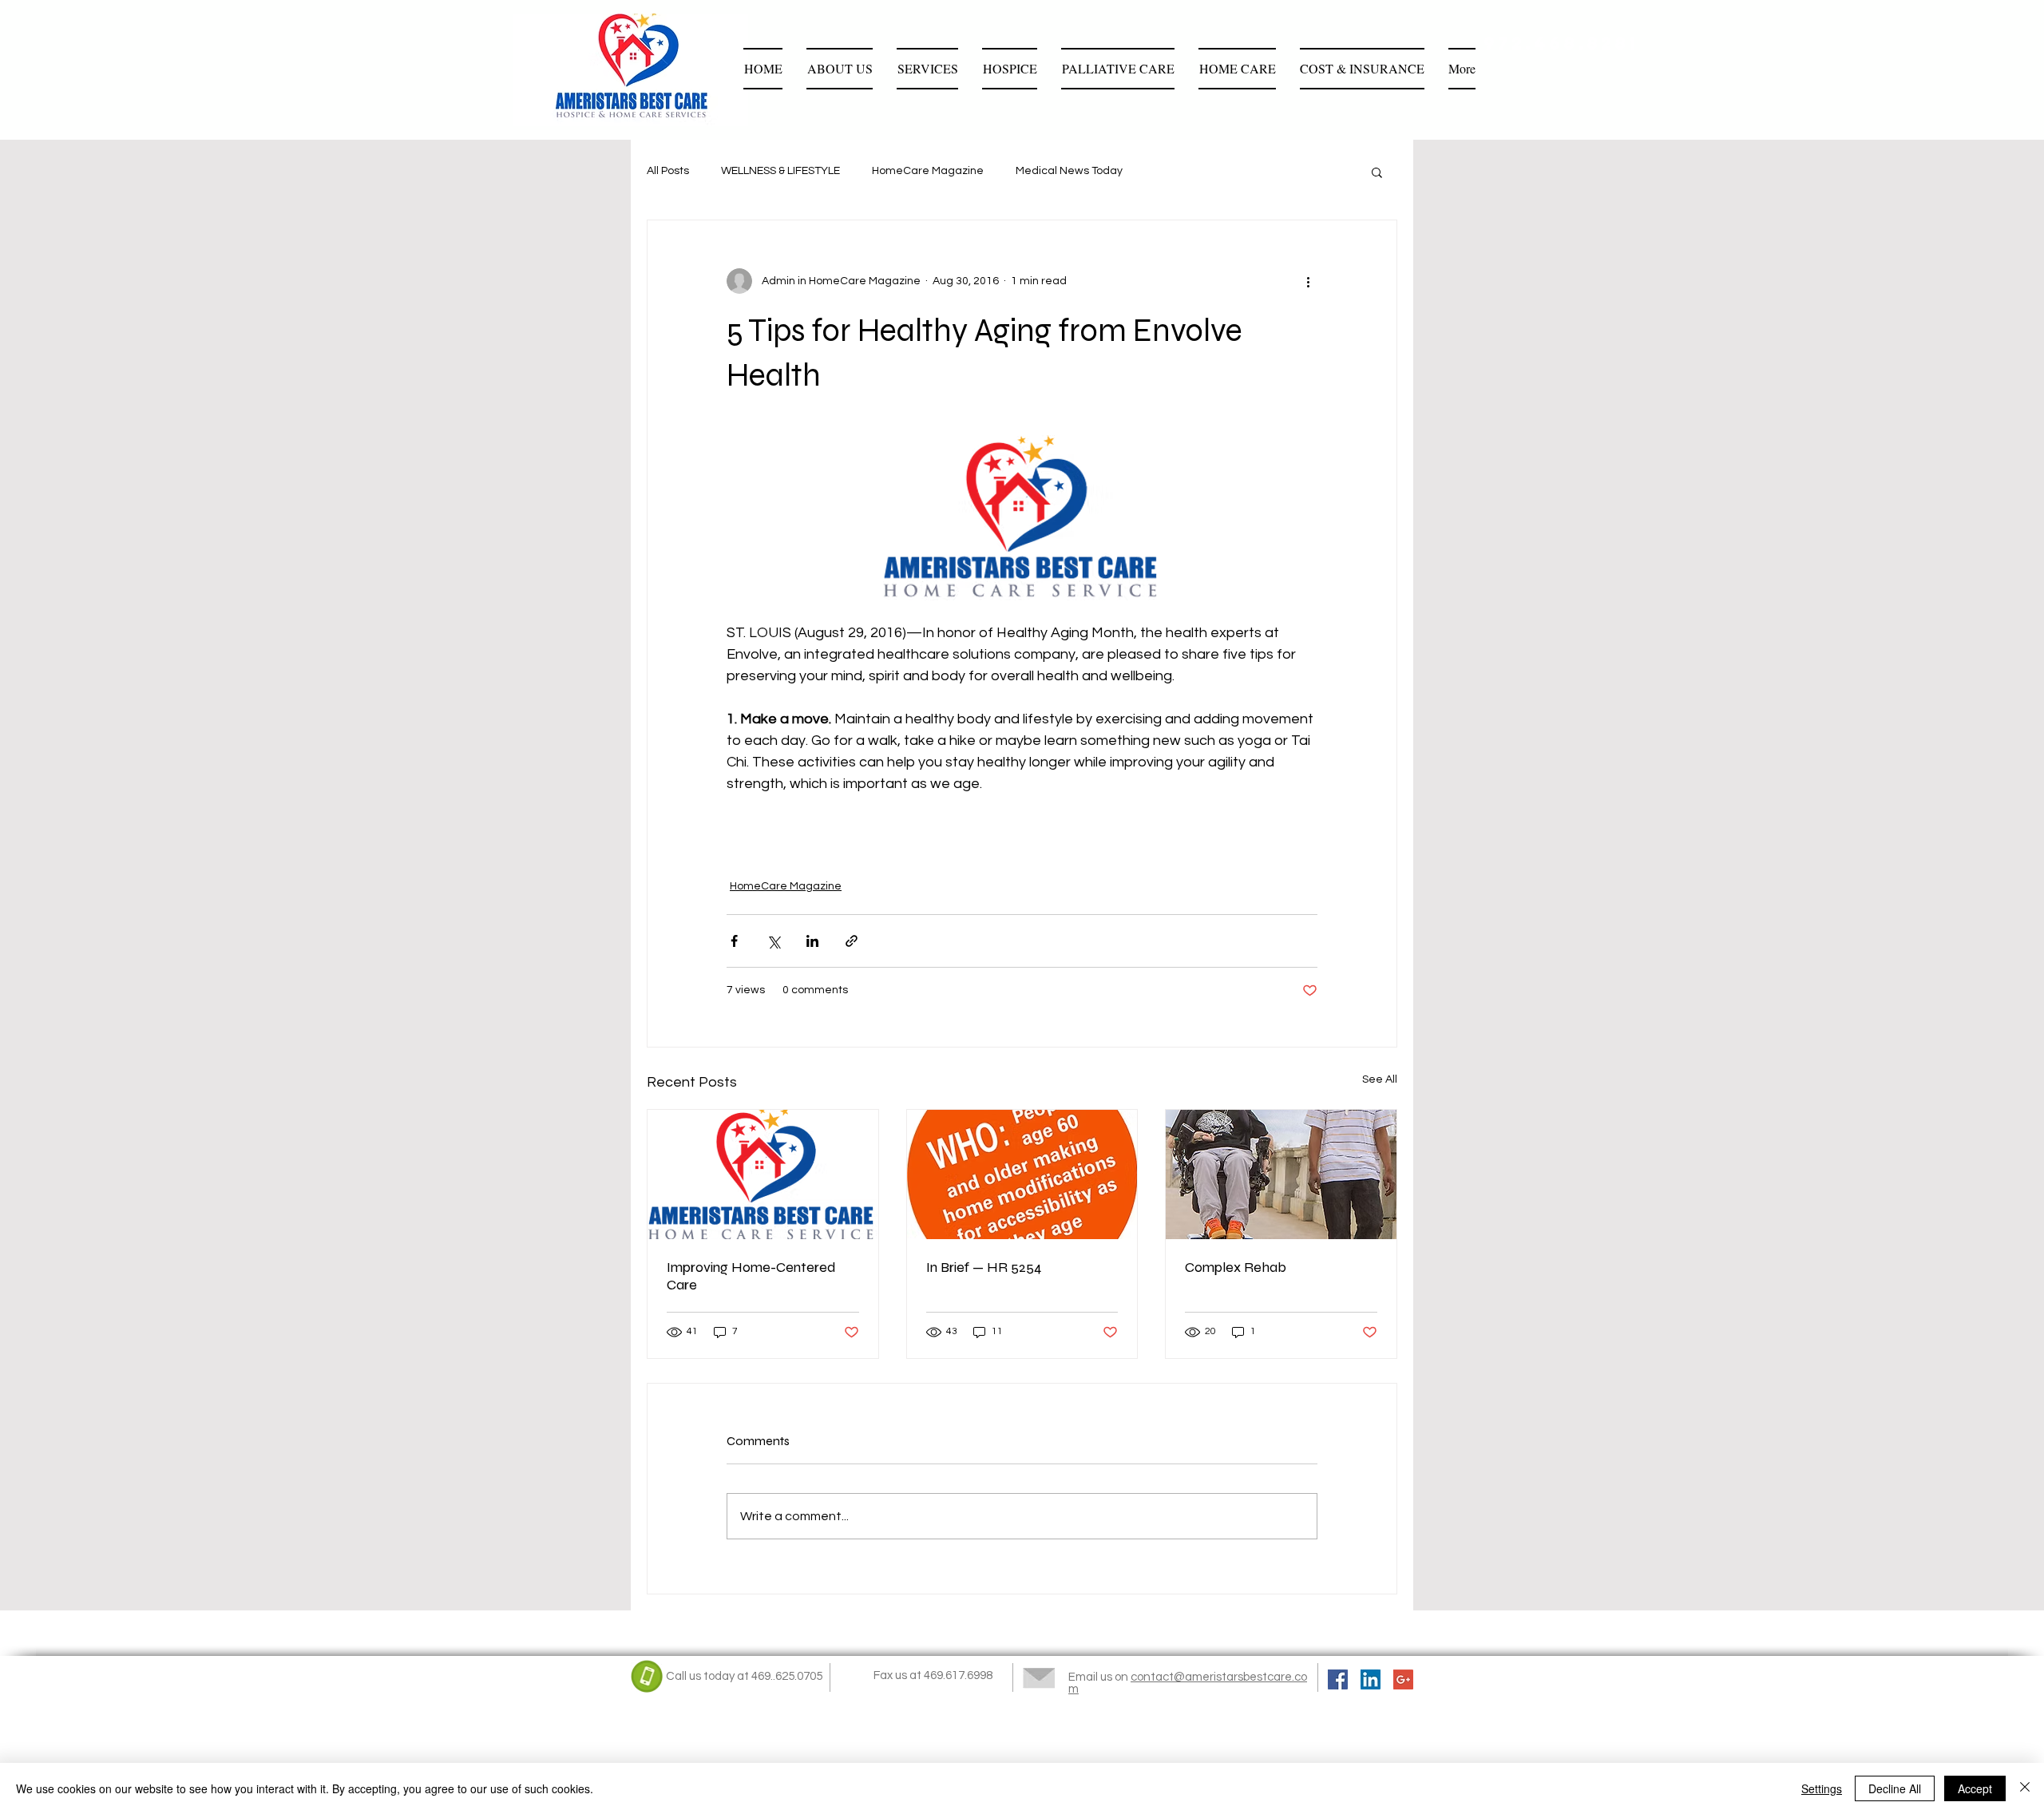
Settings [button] (1822, 1788)
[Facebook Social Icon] (1338, 1679)
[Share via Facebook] (734, 941)
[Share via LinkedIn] (812, 941)
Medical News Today (1069, 171)
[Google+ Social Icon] (1403, 1679)
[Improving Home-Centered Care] (763, 1174)
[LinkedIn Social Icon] (1371, 1679)
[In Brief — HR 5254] (1022, 1174)
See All (1380, 1079)
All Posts (668, 171)
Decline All (1895, 1788)
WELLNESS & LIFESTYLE (780, 171)
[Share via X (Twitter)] (773, 941)
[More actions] (1308, 281)
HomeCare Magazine (928, 171)
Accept (1975, 1788)
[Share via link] (852, 941)
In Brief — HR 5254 (984, 1267)
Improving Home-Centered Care (751, 1276)
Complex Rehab (1236, 1267)
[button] (1377, 172)
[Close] (2025, 1788)
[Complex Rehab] (1281, 1174)
